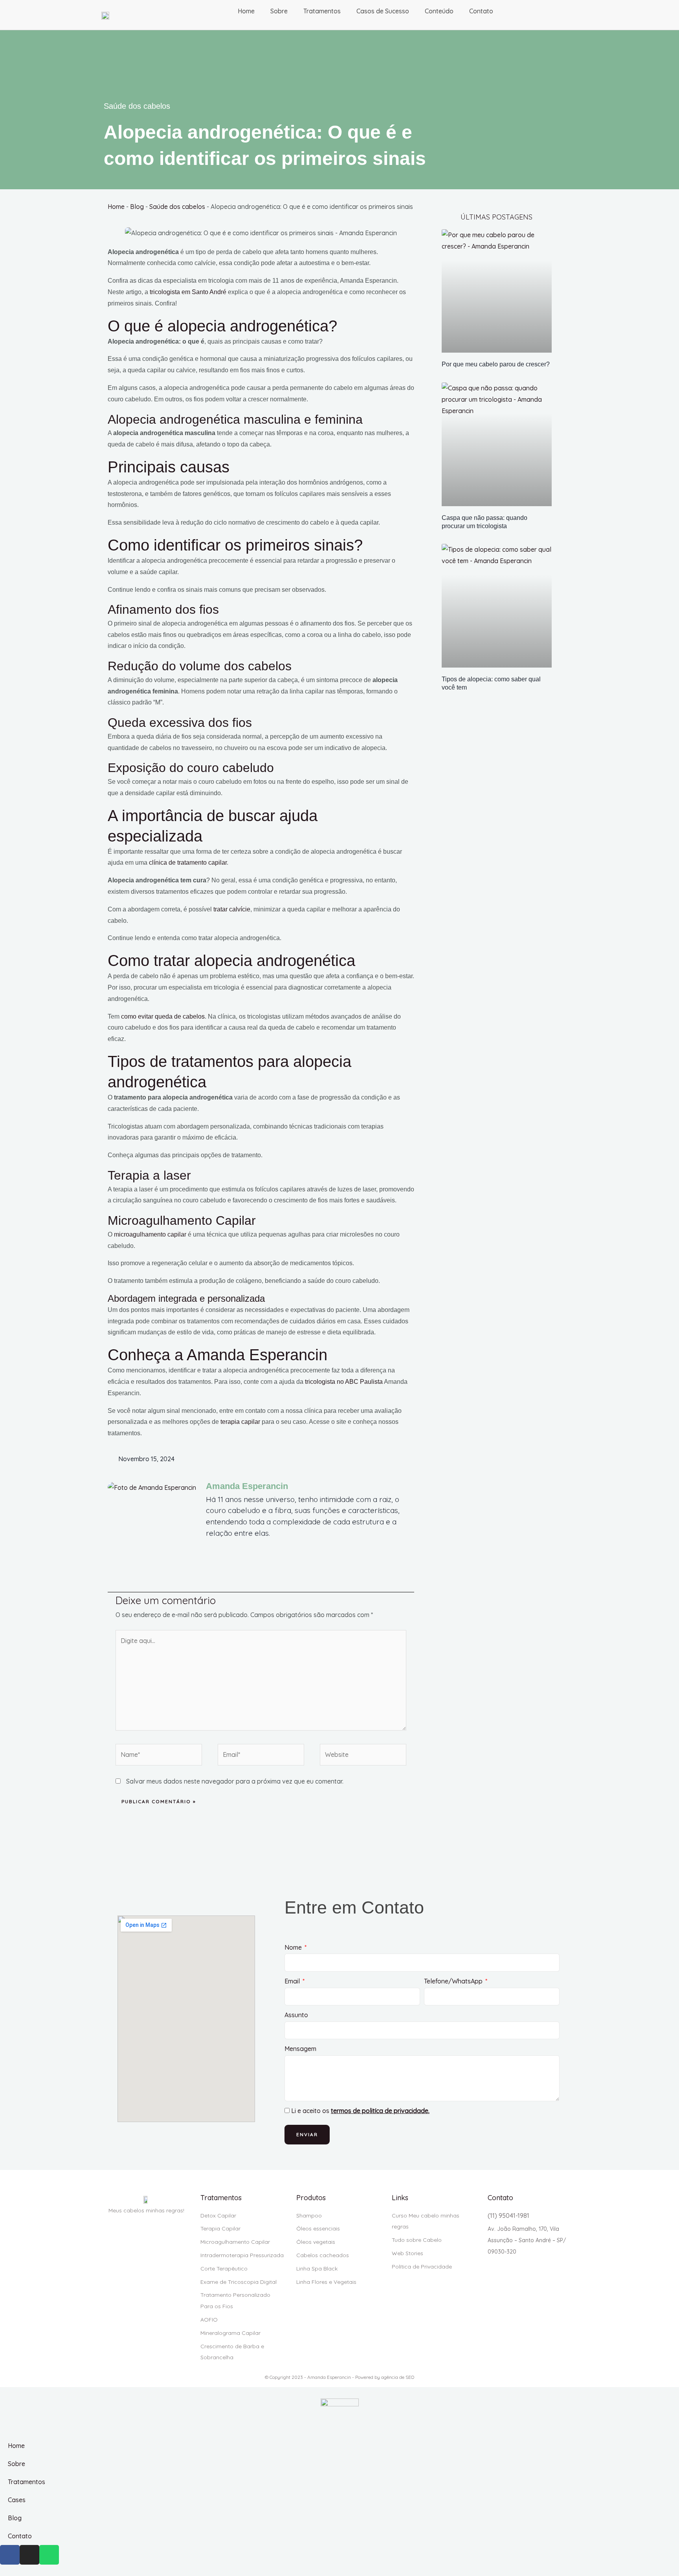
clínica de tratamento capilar (188, 863)
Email (293, 1981)
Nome (294, 1947)
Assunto (296, 2015)
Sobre (279, 11)
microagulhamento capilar (150, 1234)
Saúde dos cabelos (137, 106)
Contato (481, 11)
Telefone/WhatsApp (454, 1981)
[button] (365, 1459)
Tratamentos (322, 11)
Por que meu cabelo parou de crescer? (496, 364)
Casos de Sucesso (383, 11)
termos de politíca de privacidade (380, 2111)
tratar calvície (232, 909)
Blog (137, 207)
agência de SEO (398, 2377)
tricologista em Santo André (188, 292)
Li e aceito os (360, 2111)
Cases (17, 2500)
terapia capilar (240, 1422)
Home (246, 11)
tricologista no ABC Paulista (344, 1382)
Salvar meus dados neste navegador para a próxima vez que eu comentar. (235, 1781)
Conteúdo (439, 11)
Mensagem (300, 2049)
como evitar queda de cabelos (163, 1016)
